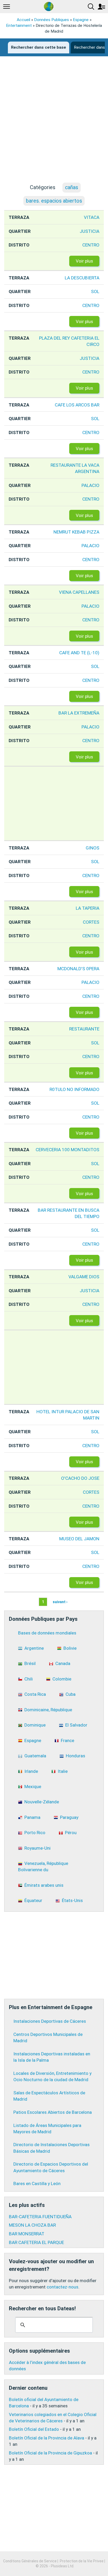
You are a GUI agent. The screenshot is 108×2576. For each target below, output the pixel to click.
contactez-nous (63, 2287)
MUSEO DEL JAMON (79, 1539)
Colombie (62, 1679)
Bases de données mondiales (47, 1633)
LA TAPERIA (88, 908)
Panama (32, 1817)
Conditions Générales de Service (30, 2561)
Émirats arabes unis (44, 1885)
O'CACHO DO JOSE (80, 1478)
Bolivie (70, 1648)
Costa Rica (35, 1694)
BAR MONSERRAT (27, 2234)
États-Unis (72, 1900)
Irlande (31, 1771)
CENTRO (91, 245)
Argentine (34, 1648)
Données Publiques (52, 20)
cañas (72, 187)
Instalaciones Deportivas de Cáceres (50, 2021)
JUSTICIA (90, 231)
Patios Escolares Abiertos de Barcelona (53, 2112)
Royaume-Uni (37, 1848)
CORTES (91, 922)
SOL (95, 291)
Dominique (35, 1725)
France (67, 1740)
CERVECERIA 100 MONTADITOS (67, 1150)
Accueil (23, 20)
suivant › (60, 1602)
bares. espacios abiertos (54, 201)
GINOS (93, 848)
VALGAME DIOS (84, 1277)
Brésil (30, 1663)
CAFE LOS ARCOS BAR (77, 405)
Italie (63, 1771)
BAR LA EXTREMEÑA (79, 713)
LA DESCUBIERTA (82, 278)
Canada (63, 1663)
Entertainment (19, 26)
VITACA (92, 217)
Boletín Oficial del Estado (34, 2429)
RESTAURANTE (84, 1029)
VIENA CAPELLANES (79, 592)
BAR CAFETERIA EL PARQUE (36, 2242)
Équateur (33, 1900)
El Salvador (76, 1725)
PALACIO (90, 485)
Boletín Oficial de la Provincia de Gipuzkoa (50, 2453)
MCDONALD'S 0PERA (78, 969)
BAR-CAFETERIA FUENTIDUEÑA (40, 2217)
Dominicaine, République (48, 1710)
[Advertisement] (54, 124)
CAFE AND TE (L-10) (79, 653)
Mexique (33, 1787)
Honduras (75, 1756)
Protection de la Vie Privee (82, 2561)
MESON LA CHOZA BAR (32, 2225)
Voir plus (84, 261)
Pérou (71, 1833)
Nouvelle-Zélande (42, 1802)
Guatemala (35, 1756)
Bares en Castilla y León (37, 2183)
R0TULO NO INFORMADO (74, 1089)
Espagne (81, 20)
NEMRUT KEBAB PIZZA (76, 532)
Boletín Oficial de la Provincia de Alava (47, 2438)
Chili (29, 1679)
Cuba (71, 1694)
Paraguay (69, 1817)
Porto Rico (35, 1833)
